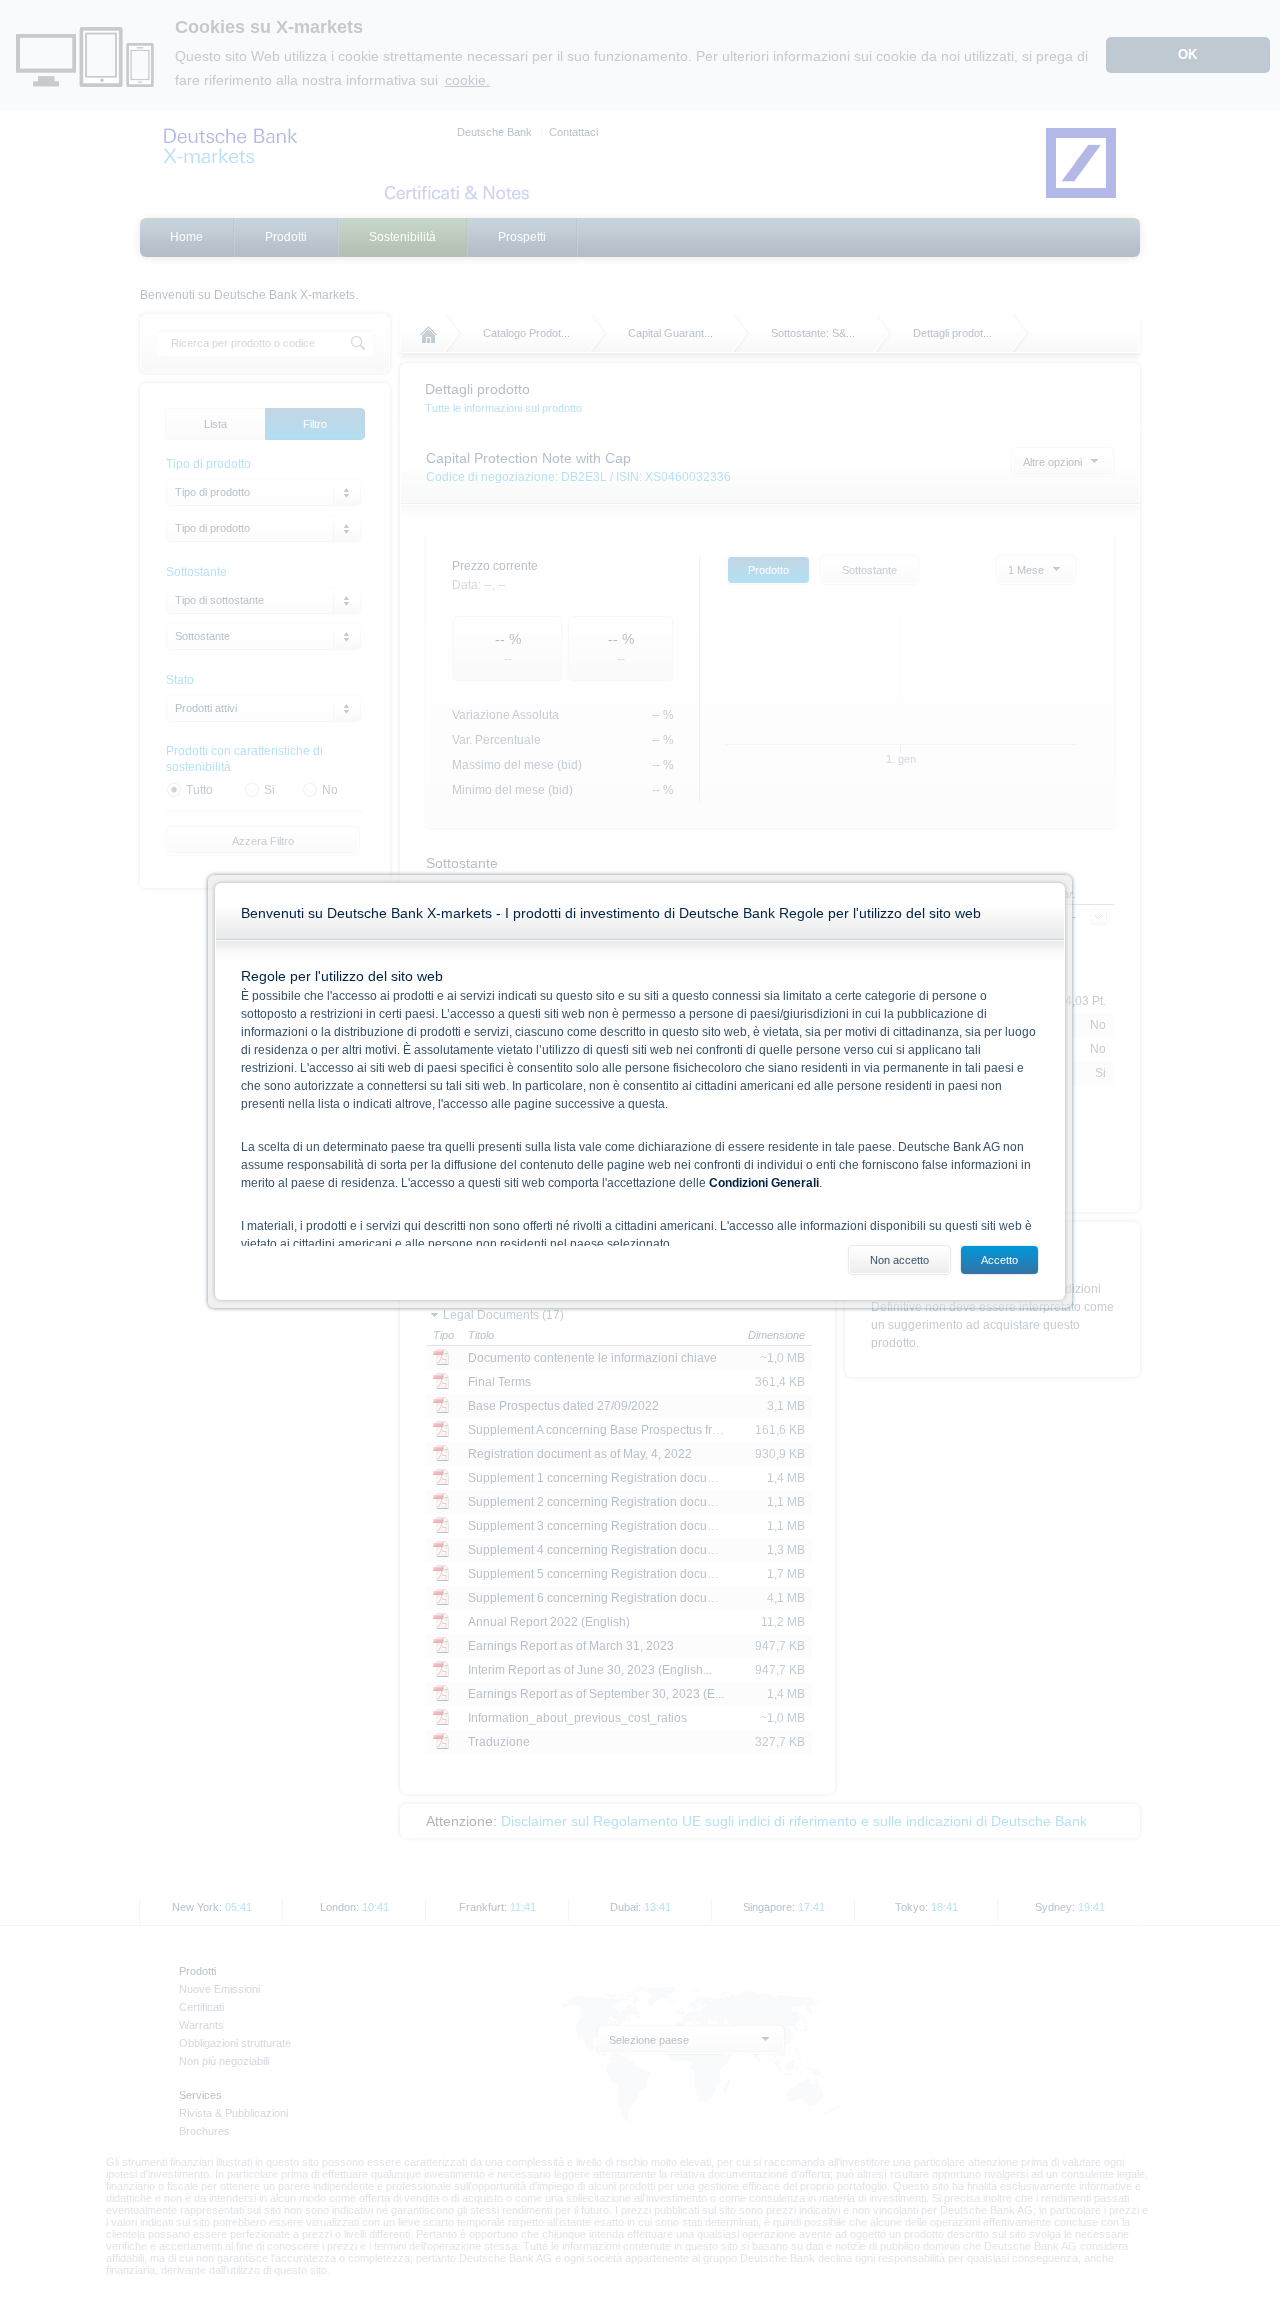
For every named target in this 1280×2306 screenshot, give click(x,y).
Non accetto (899, 1260)
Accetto (999, 1260)
